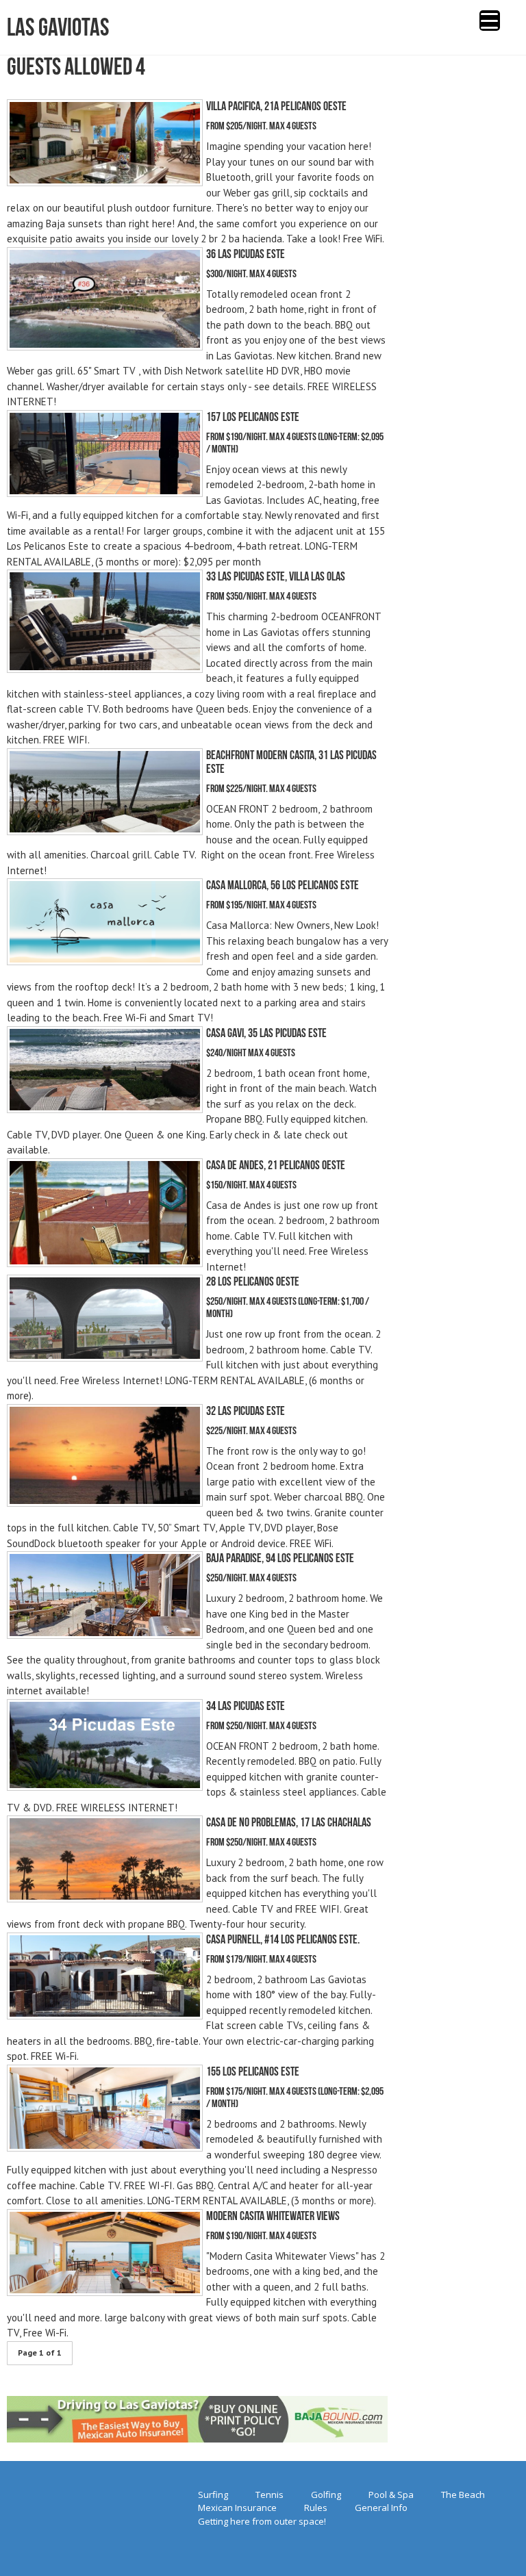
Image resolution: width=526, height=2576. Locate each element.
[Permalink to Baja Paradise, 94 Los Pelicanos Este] (105, 1635)
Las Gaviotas (58, 27)
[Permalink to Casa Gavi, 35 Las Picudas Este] (105, 1109)
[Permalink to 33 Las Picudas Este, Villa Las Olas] (105, 669)
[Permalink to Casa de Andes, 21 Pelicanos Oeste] (105, 1263)
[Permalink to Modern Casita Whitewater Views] (105, 2292)
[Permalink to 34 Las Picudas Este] (105, 1787)
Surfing (213, 2495)
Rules (316, 2508)
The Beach (463, 2495)
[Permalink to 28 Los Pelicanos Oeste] (105, 1358)
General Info (381, 2508)
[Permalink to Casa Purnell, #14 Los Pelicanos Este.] (105, 2016)
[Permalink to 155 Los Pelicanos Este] (105, 2148)
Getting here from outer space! (262, 2521)
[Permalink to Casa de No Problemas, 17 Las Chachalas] (105, 1899)
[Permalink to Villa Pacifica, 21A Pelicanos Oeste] (105, 182)
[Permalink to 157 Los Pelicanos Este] (105, 493)
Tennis (270, 2495)
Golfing (326, 2495)
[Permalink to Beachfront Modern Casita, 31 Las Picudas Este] (105, 831)
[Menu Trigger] (490, 21)
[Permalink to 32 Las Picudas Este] (105, 1503)
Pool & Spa (391, 2495)
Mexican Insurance (237, 2508)
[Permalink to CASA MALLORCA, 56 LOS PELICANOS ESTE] (105, 961)
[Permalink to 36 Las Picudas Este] (105, 347)
